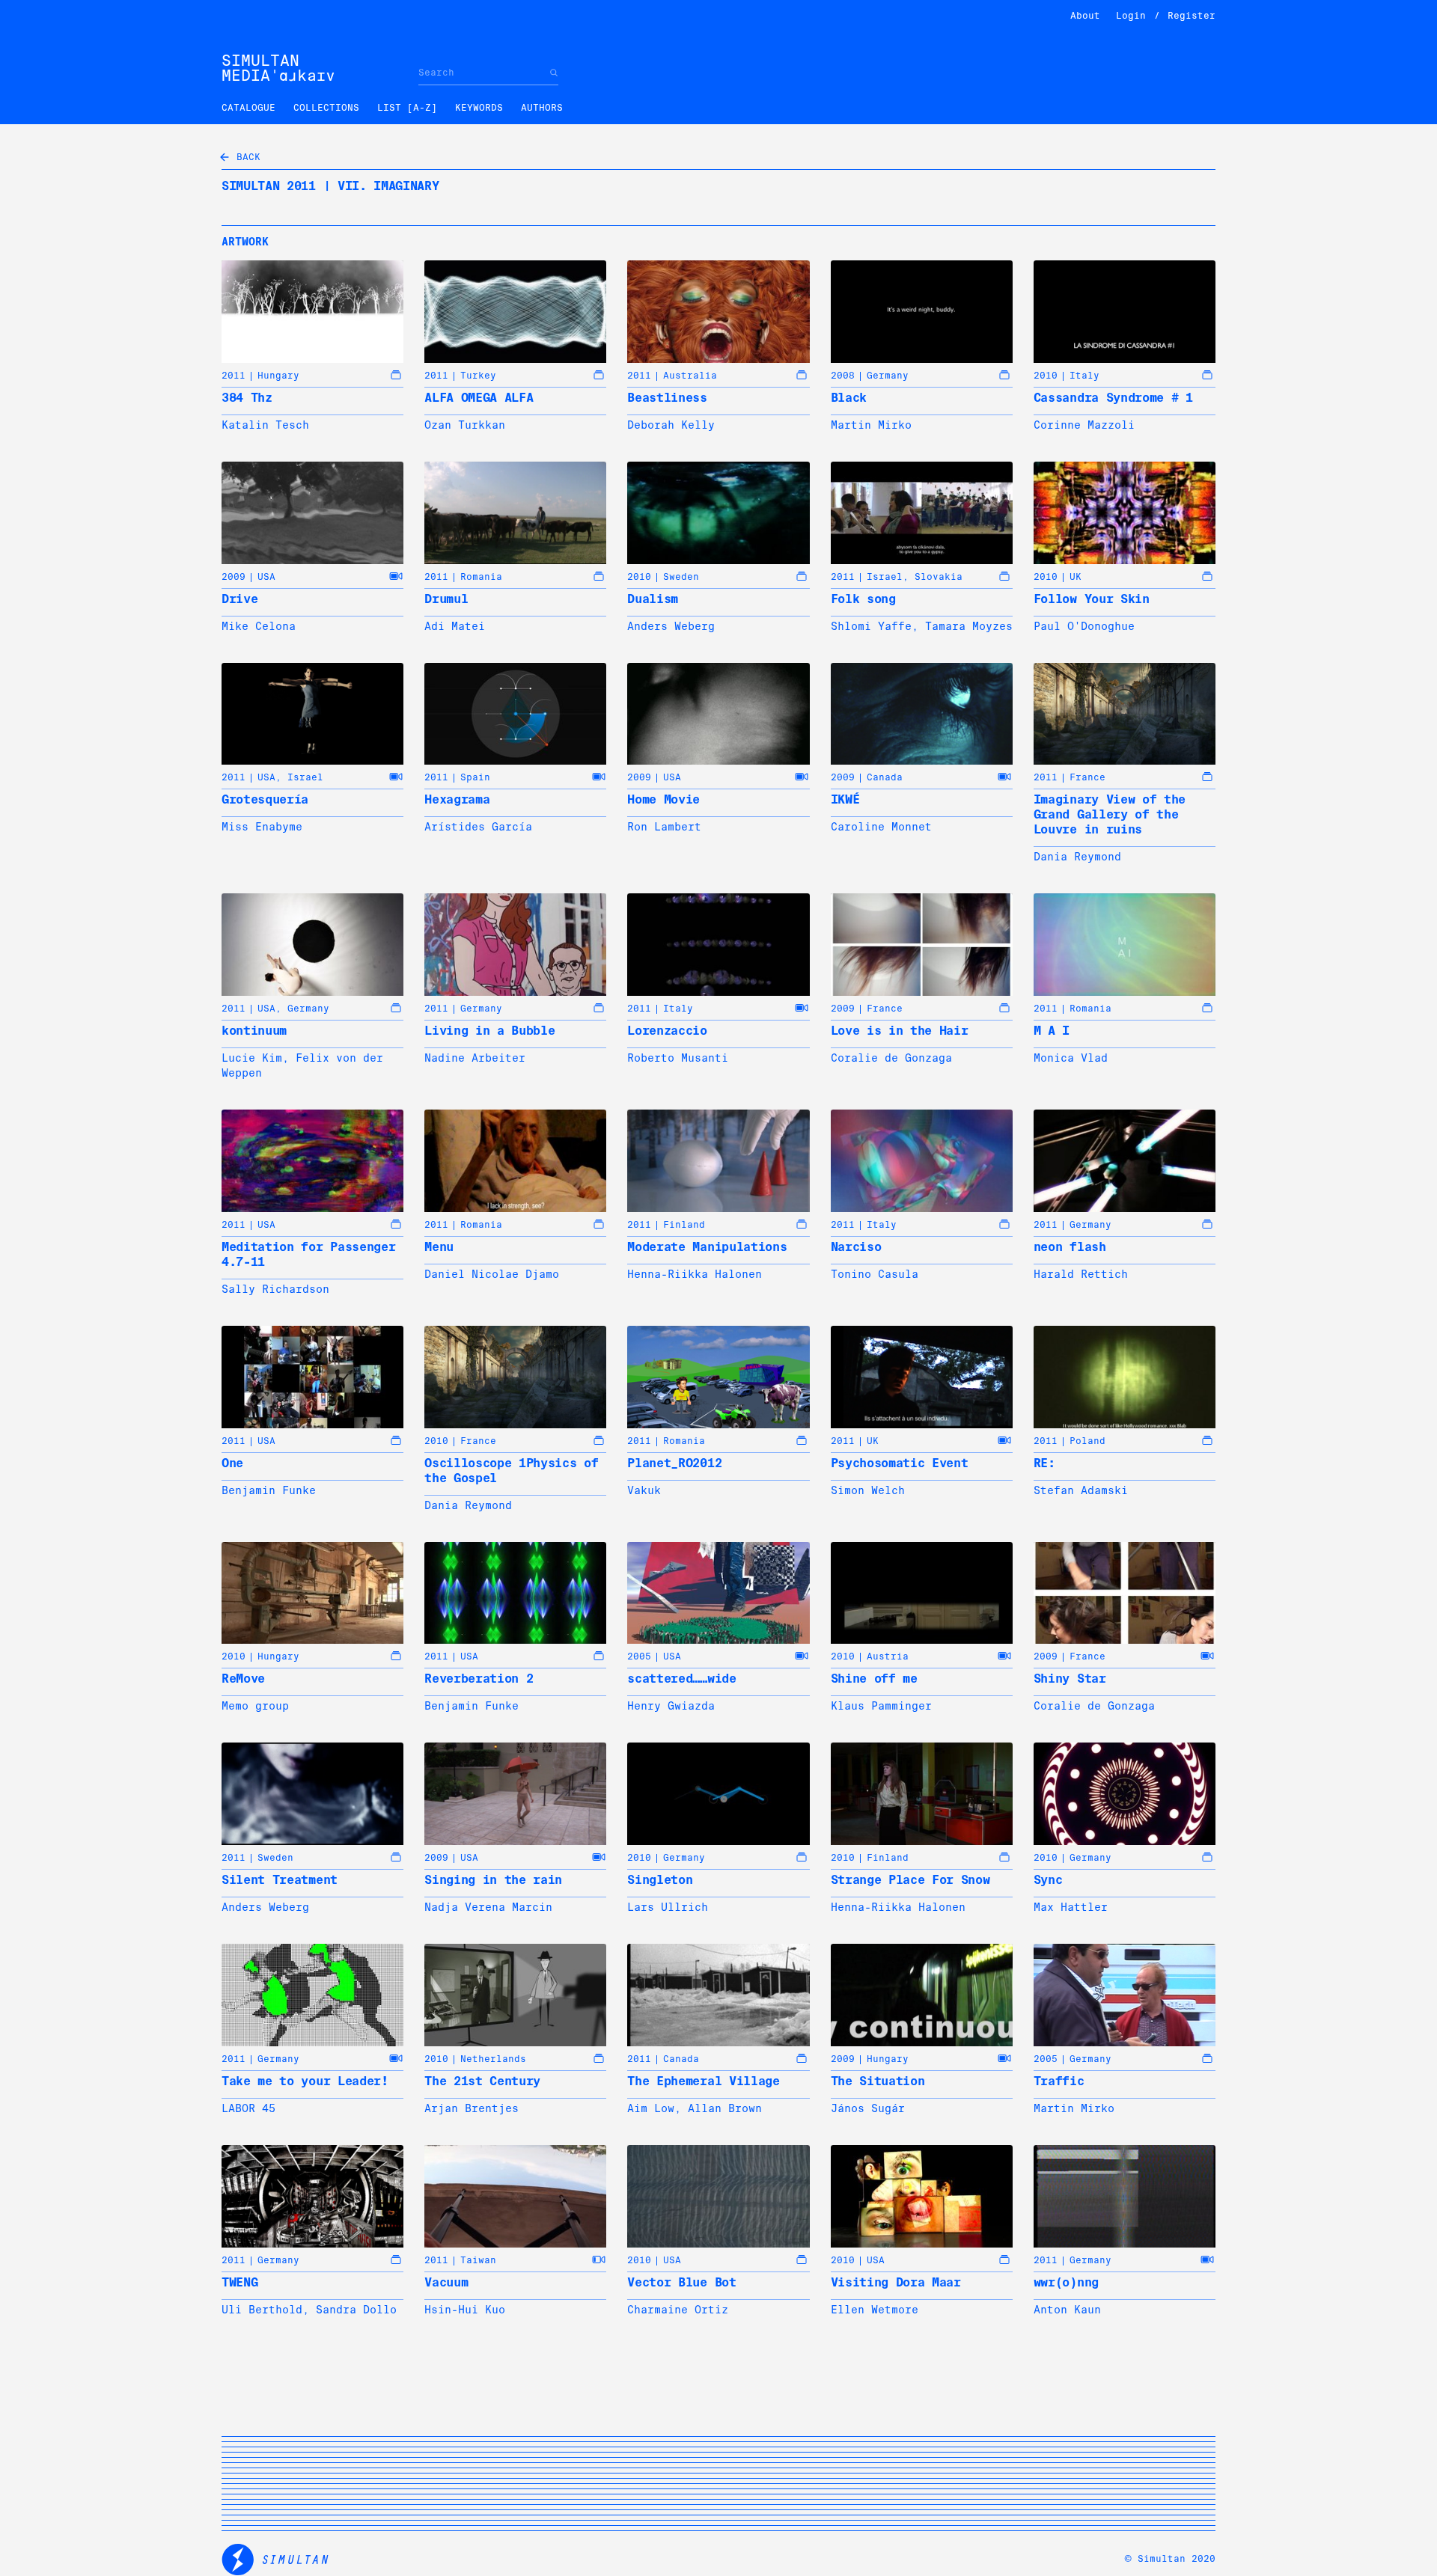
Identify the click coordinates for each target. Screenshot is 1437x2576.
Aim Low (651, 2108)
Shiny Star (1070, 1679)
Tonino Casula (875, 1274)
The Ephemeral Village (703, 2081)
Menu (439, 1247)
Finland (684, 1225)
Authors (542, 108)
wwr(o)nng (1066, 2282)
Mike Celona (259, 626)
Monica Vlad (1071, 1058)
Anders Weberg (671, 626)
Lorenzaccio (667, 1031)
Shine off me (874, 1679)
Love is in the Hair (900, 1031)
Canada (885, 777)
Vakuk (644, 1490)
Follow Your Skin (1092, 599)
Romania (481, 577)
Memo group (255, 1706)
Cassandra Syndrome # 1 (1113, 398)
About (1085, 16)
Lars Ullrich (668, 1907)
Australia (690, 376)
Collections (326, 108)
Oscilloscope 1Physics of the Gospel (511, 1471)
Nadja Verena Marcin (488, 1907)
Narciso (856, 1247)
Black (849, 398)
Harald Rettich (1081, 1274)
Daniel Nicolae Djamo (492, 1274)
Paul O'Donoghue (1084, 626)
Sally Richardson (275, 1289)
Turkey (478, 376)
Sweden (681, 577)
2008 (843, 376)
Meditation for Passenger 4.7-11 (308, 1254)
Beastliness (667, 398)
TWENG (239, 2282)
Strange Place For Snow (910, 1880)
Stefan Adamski (1081, 1490)
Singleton (660, 1880)
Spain (475, 777)
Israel (885, 577)
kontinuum (254, 1031)
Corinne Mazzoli (1084, 425)
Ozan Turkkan (465, 425)
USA (266, 577)
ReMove (243, 1679)
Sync (1048, 1880)
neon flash (1070, 1247)
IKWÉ (845, 799)
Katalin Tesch (265, 425)
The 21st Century (482, 2081)
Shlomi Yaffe (871, 626)
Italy (1084, 376)
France (1087, 777)
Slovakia (939, 577)
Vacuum (446, 2282)
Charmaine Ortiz (678, 2310)
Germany (888, 376)
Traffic (1059, 2081)
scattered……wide (681, 1679)
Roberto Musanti (678, 1058)
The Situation (878, 2081)
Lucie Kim (252, 1058)
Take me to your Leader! (305, 2081)
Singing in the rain (493, 1880)
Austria (888, 1656)
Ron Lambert (664, 827)
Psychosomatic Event (900, 1463)
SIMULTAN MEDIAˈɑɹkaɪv (278, 68)
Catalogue (248, 108)
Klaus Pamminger (881, 1706)
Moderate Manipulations (707, 1247)
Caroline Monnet (881, 827)
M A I (1052, 1031)
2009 (234, 577)
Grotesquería (265, 799)
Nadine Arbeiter (475, 1058)
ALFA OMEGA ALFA (479, 398)
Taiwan (478, 2260)
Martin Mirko (871, 425)
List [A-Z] (407, 108)
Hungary (278, 376)
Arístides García (478, 827)
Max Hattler (1071, 1907)
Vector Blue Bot (681, 2282)
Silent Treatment (280, 1880)
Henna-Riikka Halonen (695, 1274)
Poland (1087, 1441)
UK (1076, 577)
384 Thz (247, 398)
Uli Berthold (262, 2310)
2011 (234, 376)
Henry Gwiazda (671, 1706)
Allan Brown (725, 2108)
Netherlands (493, 2059)
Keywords (479, 108)
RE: (1044, 1463)
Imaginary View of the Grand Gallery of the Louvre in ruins (1110, 814)
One (232, 1463)
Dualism (653, 599)
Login (1131, 16)
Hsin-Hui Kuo (465, 2310)
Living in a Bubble (489, 1031)
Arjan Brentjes (472, 2108)
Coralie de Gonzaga (891, 1058)
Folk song (863, 599)
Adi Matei (455, 626)
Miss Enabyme (262, 827)
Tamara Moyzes (969, 626)
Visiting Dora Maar (896, 2282)
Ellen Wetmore (875, 2310)
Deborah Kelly (671, 425)
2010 (1046, 376)
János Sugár (868, 2108)
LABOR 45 (248, 2108)
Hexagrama (457, 799)
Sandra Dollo (356, 2310)
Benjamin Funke (269, 1490)
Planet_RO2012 (674, 1463)
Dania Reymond (1077, 857)
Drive (239, 599)
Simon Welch (868, 1490)
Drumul (446, 599)
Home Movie (663, 799)
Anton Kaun (1067, 2310)
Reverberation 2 (479, 1679)
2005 (639, 1656)
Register (1192, 16)
